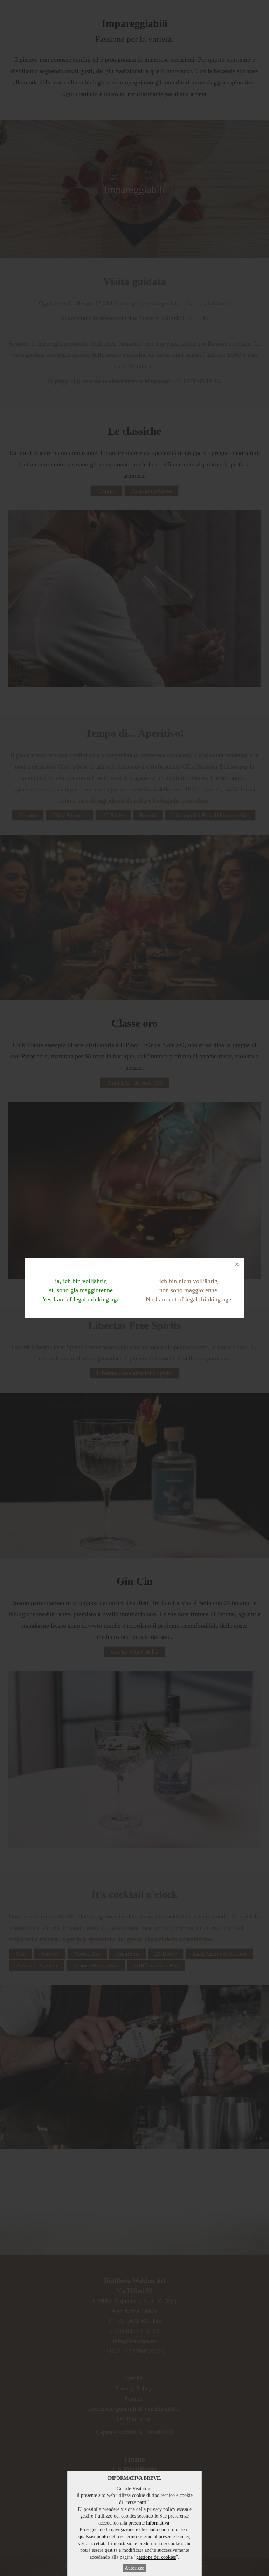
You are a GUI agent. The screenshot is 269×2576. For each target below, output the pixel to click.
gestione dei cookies (156, 2557)
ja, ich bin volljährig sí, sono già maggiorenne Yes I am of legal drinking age (81, 1290)
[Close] (237, 1265)
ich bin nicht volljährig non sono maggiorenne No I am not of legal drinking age (188, 1290)
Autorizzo (134, 2568)
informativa (158, 2523)
